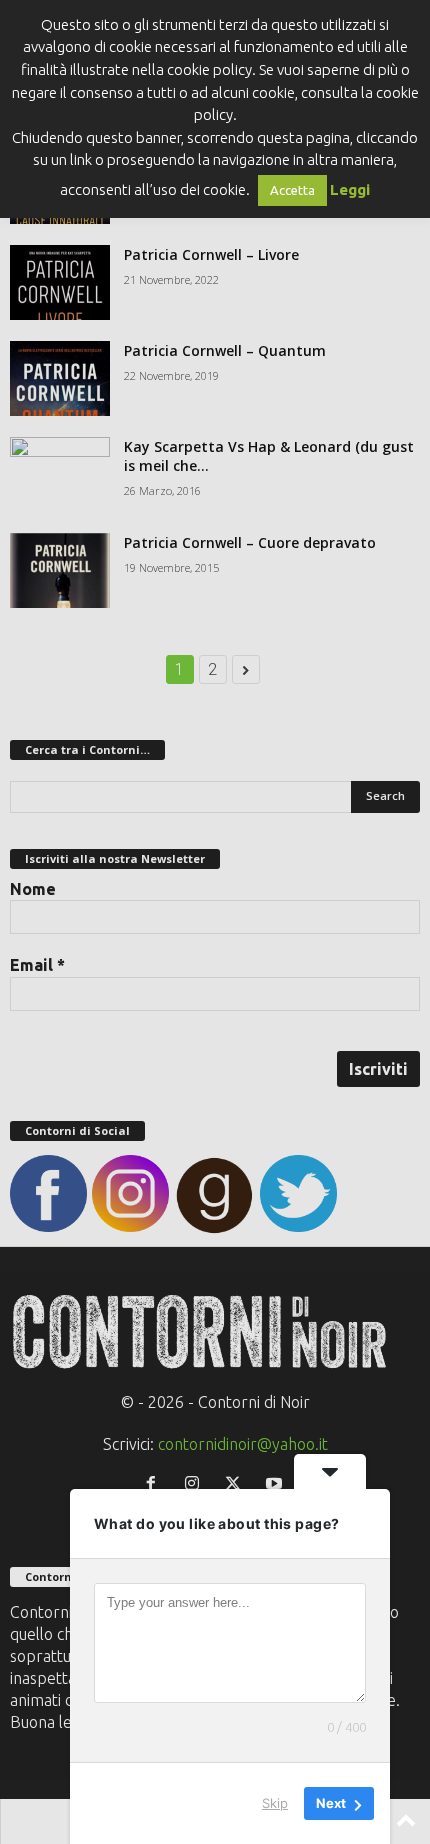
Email (37, 965)
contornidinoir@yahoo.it (243, 1444)
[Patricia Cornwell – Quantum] (60, 378)
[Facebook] (155, 1484)
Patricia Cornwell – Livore (211, 254)
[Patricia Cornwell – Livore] (60, 282)
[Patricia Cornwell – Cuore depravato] (60, 570)
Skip (275, 1803)
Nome (33, 889)
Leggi (350, 189)
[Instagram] (196, 1484)
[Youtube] (276, 1484)
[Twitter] (237, 1484)
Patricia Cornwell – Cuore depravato (250, 542)
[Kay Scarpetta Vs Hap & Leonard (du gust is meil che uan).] (60, 474)
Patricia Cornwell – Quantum (225, 350)
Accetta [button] (292, 190)
